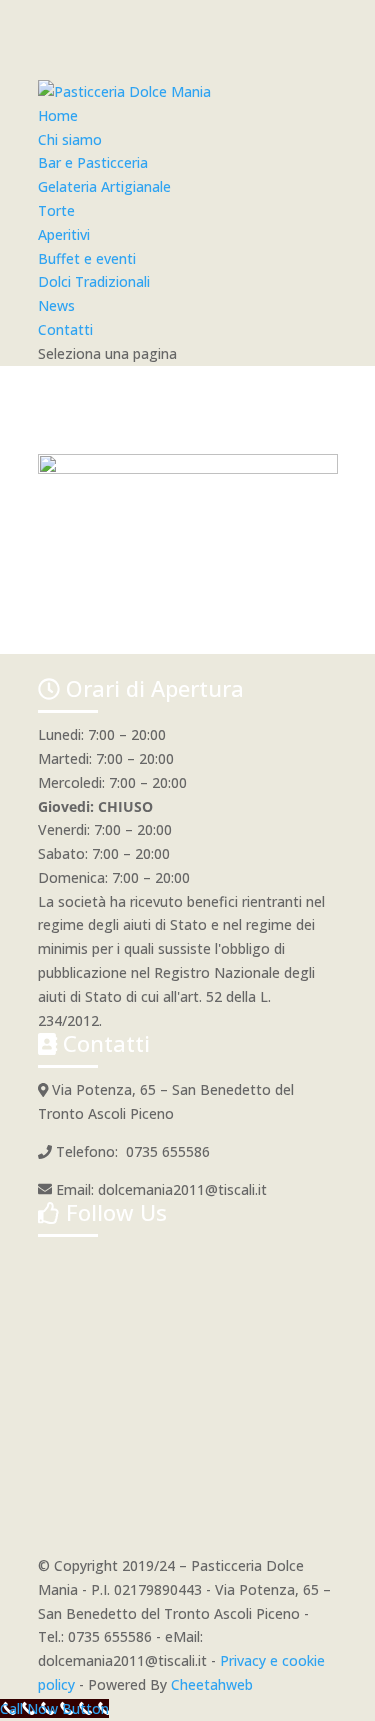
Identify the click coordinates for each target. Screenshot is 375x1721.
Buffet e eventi (87, 258)
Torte (56, 210)
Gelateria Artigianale (104, 186)
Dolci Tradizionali (94, 281)
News (56, 305)
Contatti (65, 329)
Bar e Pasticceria (93, 162)
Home (58, 115)
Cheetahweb (212, 1684)
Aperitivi (64, 234)
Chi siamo (70, 139)
